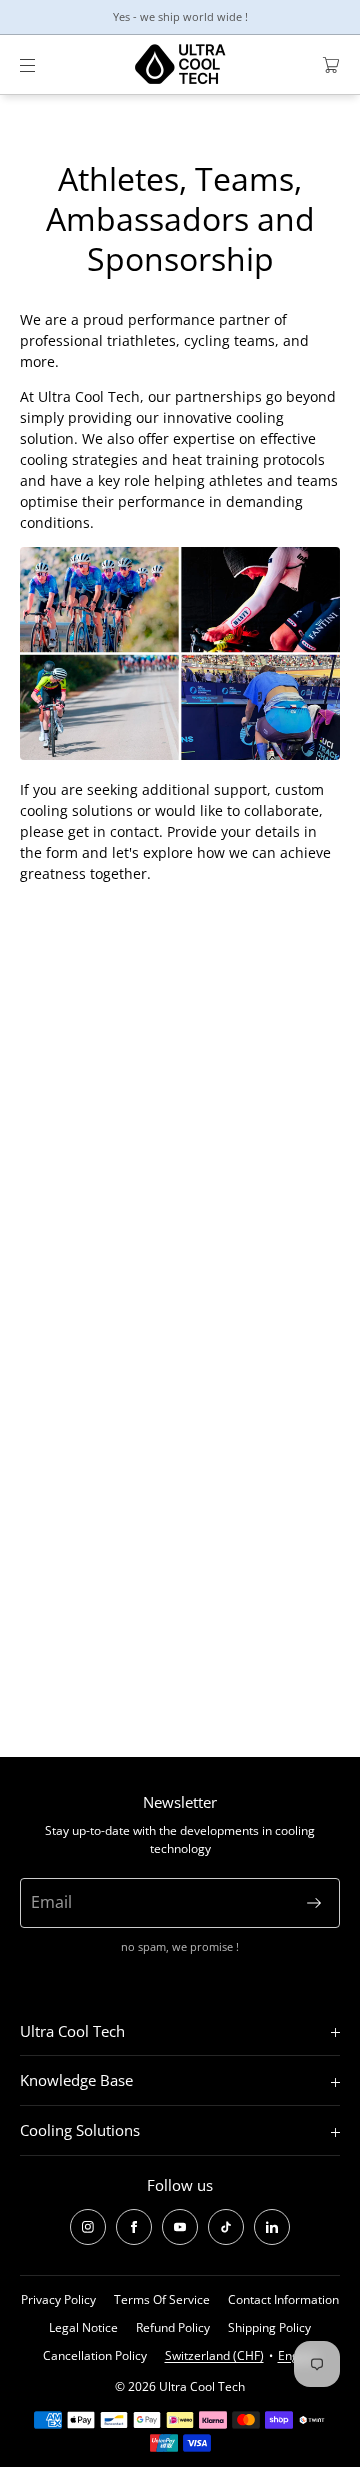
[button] (323, 64)
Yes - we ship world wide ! (180, 16)
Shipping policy (269, 2327)
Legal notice (83, 2327)
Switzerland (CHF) (214, 2355)
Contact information (283, 2299)
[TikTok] (226, 2227)
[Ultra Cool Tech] (180, 65)
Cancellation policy (95, 2355)
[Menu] (44, 64)
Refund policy (173, 2327)
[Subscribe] (314, 1903)
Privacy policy (58, 2299)
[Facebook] (134, 2227)
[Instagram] (88, 2227)
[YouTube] (180, 2227)
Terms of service (162, 2299)
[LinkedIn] (272, 2227)
